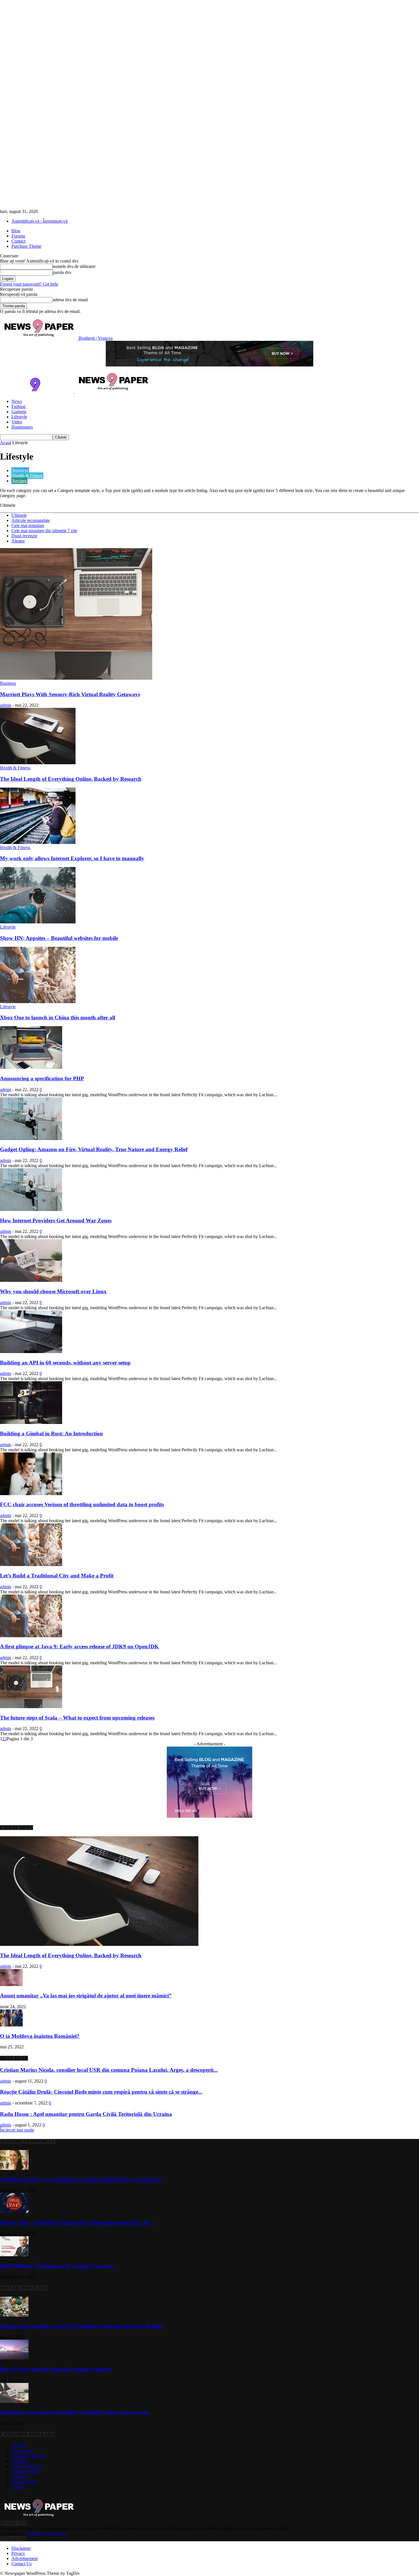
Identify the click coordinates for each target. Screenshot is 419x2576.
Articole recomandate (31, 520)
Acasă (6, 443)
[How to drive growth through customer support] (14, 2358)
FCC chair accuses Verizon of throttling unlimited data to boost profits (82, 1504)
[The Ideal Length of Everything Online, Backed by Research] (38, 763)
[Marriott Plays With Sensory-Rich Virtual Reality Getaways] (76, 678)
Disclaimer (21, 2548)
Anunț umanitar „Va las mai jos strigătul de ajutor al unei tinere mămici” (86, 1996)
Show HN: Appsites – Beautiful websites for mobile (59, 938)
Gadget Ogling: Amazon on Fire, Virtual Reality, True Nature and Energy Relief (94, 1149)
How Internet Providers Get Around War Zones (56, 1221)
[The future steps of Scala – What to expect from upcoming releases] (31, 1707)
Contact (18, 241)
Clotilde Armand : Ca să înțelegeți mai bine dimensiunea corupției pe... (82, 2180)
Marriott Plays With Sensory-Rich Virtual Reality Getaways (70, 694)
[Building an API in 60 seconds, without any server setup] (31, 1351)
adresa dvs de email (70, 300)
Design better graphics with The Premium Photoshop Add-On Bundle (81, 2326)
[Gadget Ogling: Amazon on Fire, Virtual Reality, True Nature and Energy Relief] (31, 1139)
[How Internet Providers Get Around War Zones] (31, 1209)
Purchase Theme (26, 246)
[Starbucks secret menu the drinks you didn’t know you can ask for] (14, 2401)
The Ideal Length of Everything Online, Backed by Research (71, 779)
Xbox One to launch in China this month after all (58, 1018)
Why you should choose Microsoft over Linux (53, 1291)
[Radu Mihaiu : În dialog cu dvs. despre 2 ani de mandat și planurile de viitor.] (14, 2255)
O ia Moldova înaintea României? (40, 2036)
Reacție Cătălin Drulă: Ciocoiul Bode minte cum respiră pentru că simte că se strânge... (101, 2092)
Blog (16, 231)
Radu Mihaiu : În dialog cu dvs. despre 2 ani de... (58, 2266)
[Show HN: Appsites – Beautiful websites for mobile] (38, 922)
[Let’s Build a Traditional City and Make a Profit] (31, 1564)
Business (20, 471)
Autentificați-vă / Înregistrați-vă (39, 221)
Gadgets (19, 412)
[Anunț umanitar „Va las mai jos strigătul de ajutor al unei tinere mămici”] (11, 1984)
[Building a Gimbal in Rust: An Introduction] (31, 1422)
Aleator (18, 541)
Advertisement (25, 2558)
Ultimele (19, 515)
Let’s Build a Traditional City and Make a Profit (57, 1576)
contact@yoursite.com (46, 2533)
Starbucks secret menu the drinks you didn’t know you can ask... (76, 2412)
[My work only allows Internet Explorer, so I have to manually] (38, 842)
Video (17, 422)
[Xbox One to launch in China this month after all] (38, 1002)
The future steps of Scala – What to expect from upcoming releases (77, 1718)
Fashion (19, 406)
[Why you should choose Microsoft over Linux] (31, 1280)
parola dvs (62, 272)
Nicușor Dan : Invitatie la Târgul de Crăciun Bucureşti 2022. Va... (77, 2223)
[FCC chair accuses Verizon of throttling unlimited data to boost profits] (31, 1494)
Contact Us (22, 2564)
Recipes (19, 481)
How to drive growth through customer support (56, 2369)
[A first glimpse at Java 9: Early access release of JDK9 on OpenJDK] (31, 1636)
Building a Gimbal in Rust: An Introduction (51, 1433)
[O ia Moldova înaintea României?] (11, 2025)
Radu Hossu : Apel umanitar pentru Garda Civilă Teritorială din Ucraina (86, 2114)
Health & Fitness (27, 476)
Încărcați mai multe (17, 2130)
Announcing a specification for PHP (42, 1078)
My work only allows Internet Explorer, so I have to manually (72, 858)
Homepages (22, 427)
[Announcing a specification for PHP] (31, 1067)
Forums (18, 236)
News (17, 401)
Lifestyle (19, 417)
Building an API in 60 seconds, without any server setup (65, 1363)
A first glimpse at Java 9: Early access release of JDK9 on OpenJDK (79, 1646)
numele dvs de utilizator (74, 266)
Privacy (18, 2553)
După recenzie (24, 536)
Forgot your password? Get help (29, 284)
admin (6, 705)
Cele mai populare (28, 525)
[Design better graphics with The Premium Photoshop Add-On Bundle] (14, 2315)
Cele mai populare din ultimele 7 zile (44, 531)
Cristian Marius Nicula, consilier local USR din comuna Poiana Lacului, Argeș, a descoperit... (109, 2070)
